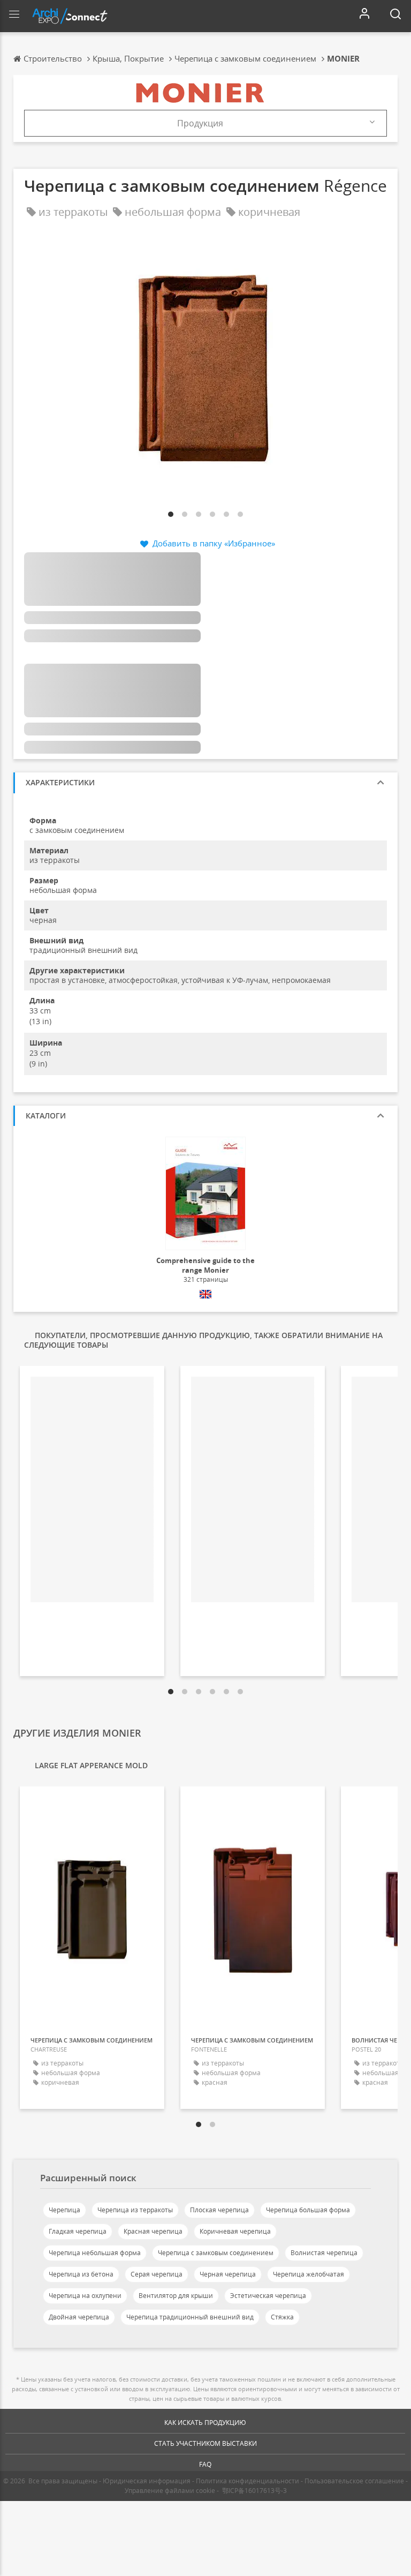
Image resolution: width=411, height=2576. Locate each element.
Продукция (200, 123)
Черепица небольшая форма (95, 2253)
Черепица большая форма (308, 2210)
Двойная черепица (79, 2317)
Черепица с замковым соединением (216, 2253)
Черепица (64, 2210)
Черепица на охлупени (85, 2296)
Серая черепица (157, 2274)
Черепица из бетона (81, 2274)
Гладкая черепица (78, 2231)
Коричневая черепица (235, 2231)
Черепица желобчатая (309, 2274)
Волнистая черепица (324, 2253)
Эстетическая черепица (268, 2296)
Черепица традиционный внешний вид (190, 2317)
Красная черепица (153, 2231)
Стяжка (282, 2317)
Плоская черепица (219, 2210)
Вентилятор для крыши (176, 2296)
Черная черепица (228, 2274)
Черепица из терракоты (135, 2210)
